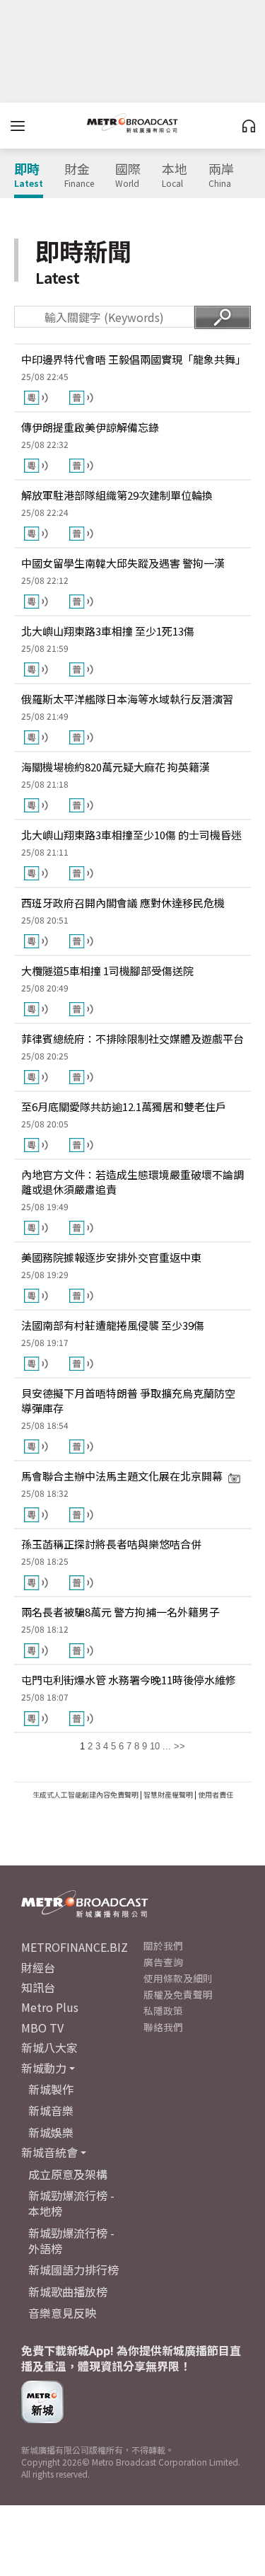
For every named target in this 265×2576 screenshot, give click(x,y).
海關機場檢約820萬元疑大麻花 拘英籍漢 (116, 767)
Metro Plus (50, 2007)
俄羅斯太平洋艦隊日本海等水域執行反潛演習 (127, 699)
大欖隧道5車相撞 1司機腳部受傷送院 (107, 971)
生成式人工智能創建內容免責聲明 (86, 1794)
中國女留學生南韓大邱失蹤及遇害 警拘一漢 (123, 563)
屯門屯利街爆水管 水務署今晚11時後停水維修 (129, 1680)
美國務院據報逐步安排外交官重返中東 (111, 1257)
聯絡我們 (163, 2027)
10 (155, 1746)
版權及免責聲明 (178, 1994)
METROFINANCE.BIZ (75, 1947)
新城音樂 (51, 2110)
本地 (175, 176)
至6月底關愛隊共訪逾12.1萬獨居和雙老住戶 (124, 1106)
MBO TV (42, 2028)
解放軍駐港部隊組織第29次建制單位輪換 (117, 495)
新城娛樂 (51, 2132)
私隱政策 (163, 2011)
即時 (29, 176)
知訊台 (38, 1987)
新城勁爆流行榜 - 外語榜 (71, 2241)
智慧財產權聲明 (168, 1794)
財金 (79, 176)
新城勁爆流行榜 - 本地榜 (71, 2203)
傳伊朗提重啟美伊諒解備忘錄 (90, 427)
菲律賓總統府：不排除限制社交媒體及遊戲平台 (132, 1039)
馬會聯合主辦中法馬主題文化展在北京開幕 (122, 1476)
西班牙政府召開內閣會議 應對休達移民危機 (123, 903)
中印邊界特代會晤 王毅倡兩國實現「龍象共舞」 (132, 359)
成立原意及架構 (68, 2174)
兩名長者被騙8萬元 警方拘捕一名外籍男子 (120, 1612)
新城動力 (44, 2068)
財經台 (38, 1967)
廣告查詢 (163, 1962)
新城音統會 (49, 2152)
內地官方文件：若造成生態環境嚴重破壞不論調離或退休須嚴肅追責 (132, 1182)
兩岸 (221, 176)
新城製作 (51, 2089)
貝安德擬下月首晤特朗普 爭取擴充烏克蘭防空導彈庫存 (128, 1401)
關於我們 (163, 1945)
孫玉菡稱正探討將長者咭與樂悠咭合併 (111, 1544)
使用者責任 (216, 1794)
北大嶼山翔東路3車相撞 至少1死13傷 (108, 631)
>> (179, 1746)
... (167, 1746)
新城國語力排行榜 (73, 2270)
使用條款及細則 (178, 1978)
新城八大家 (49, 2047)
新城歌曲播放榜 (68, 2292)
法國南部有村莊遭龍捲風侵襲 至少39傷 (113, 1325)
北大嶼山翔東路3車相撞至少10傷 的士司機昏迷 (131, 835)
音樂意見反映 (62, 2313)
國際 (128, 176)
